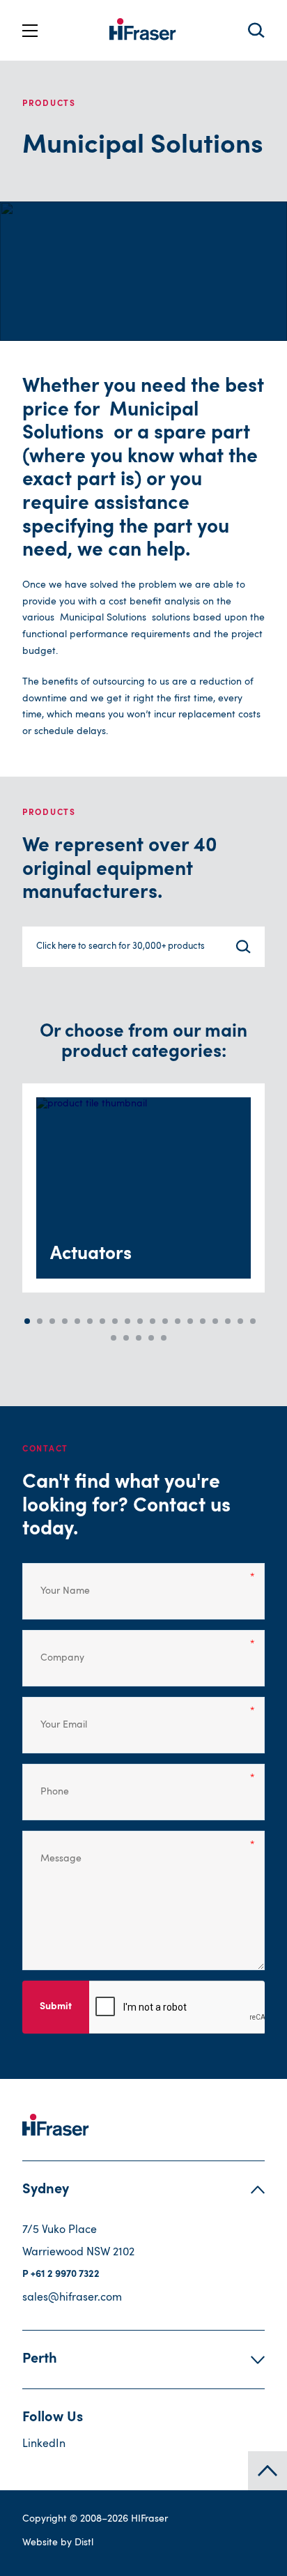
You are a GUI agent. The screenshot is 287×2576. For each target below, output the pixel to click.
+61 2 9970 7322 (65, 2275)
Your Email (56, 1716)
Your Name (55, 1582)
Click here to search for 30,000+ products (121, 946)
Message (53, 1850)
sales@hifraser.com (72, 2298)
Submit (56, 2007)
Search (256, 30)
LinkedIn (44, 2444)
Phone (49, 1783)
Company (53, 1649)
